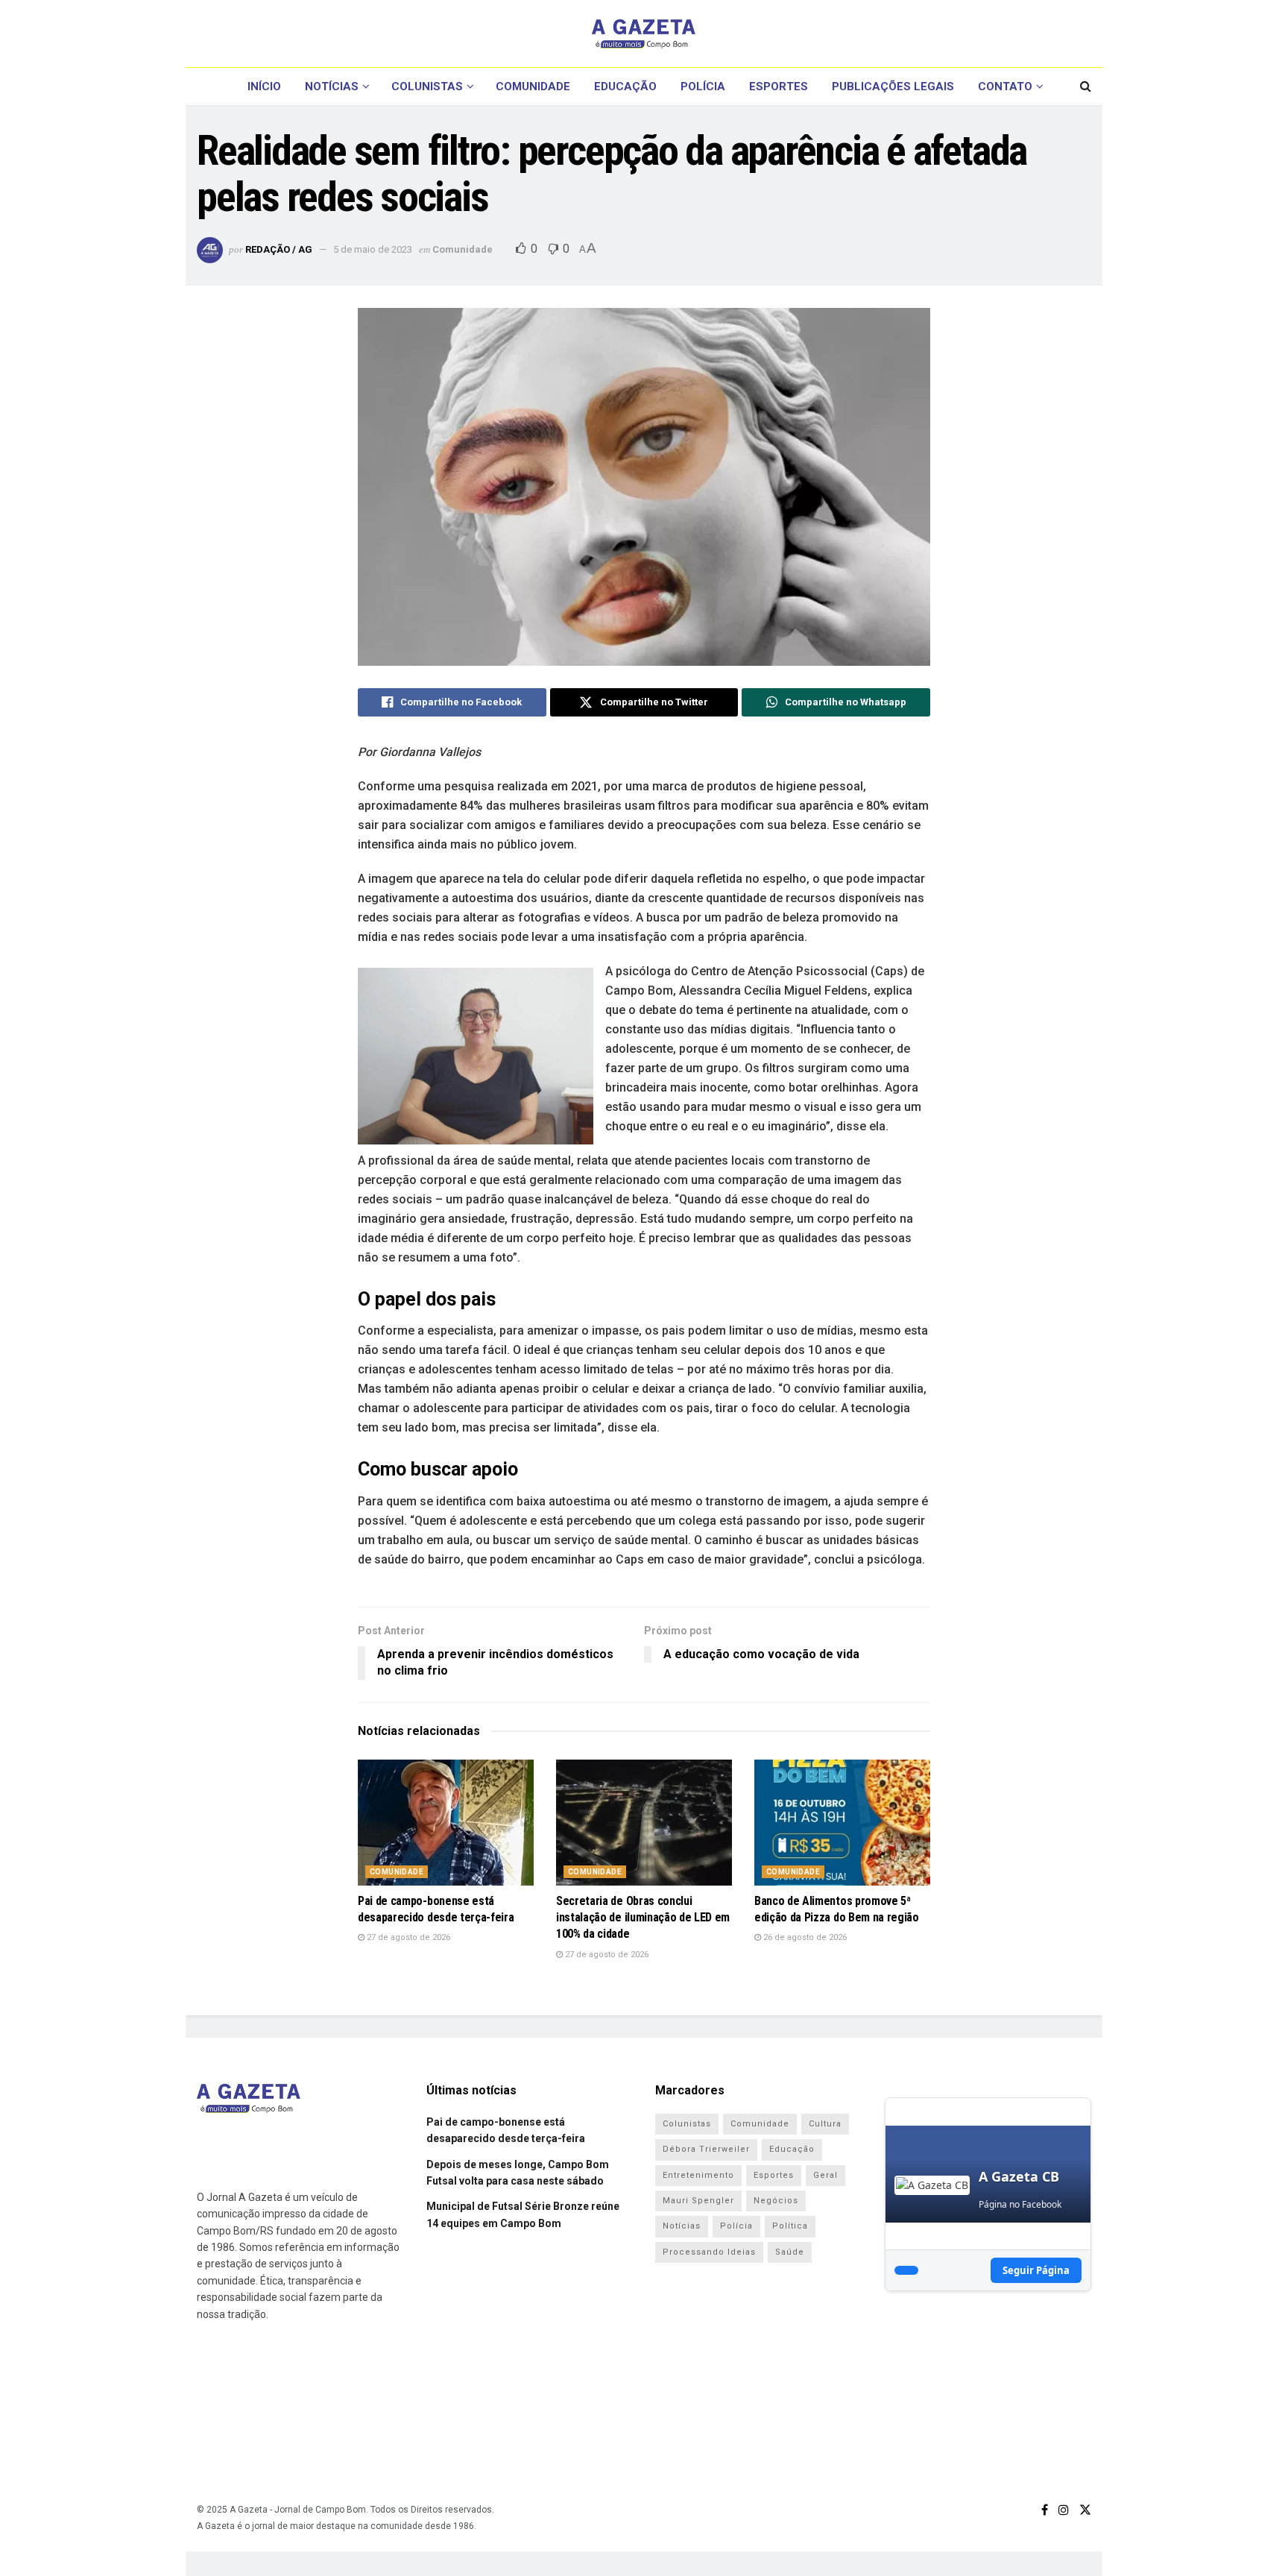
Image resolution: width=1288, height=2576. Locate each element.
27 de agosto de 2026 (407, 1937)
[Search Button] (1086, 86)
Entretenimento (698, 2175)
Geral (825, 2175)
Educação (625, 86)
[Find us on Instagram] (1064, 2510)
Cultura (825, 2124)
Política (790, 2226)
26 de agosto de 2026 (804, 1937)
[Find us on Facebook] (1045, 2510)
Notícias (332, 86)
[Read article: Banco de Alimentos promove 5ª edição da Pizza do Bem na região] (842, 1823)
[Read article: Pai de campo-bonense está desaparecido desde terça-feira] (446, 1823)
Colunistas (427, 86)
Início (264, 86)
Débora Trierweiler (706, 2149)
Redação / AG (279, 249)
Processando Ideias (709, 2252)
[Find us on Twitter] (1085, 2510)
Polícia (703, 86)
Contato (1005, 86)
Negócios (776, 2201)
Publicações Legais (893, 86)
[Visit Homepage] (644, 34)
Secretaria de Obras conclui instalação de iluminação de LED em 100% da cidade (643, 1918)
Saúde (790, 2252)
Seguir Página (1036, 2270)
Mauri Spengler (698, 2201)
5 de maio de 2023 (373, 249)
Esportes (779, 86)
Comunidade (533, 86)
